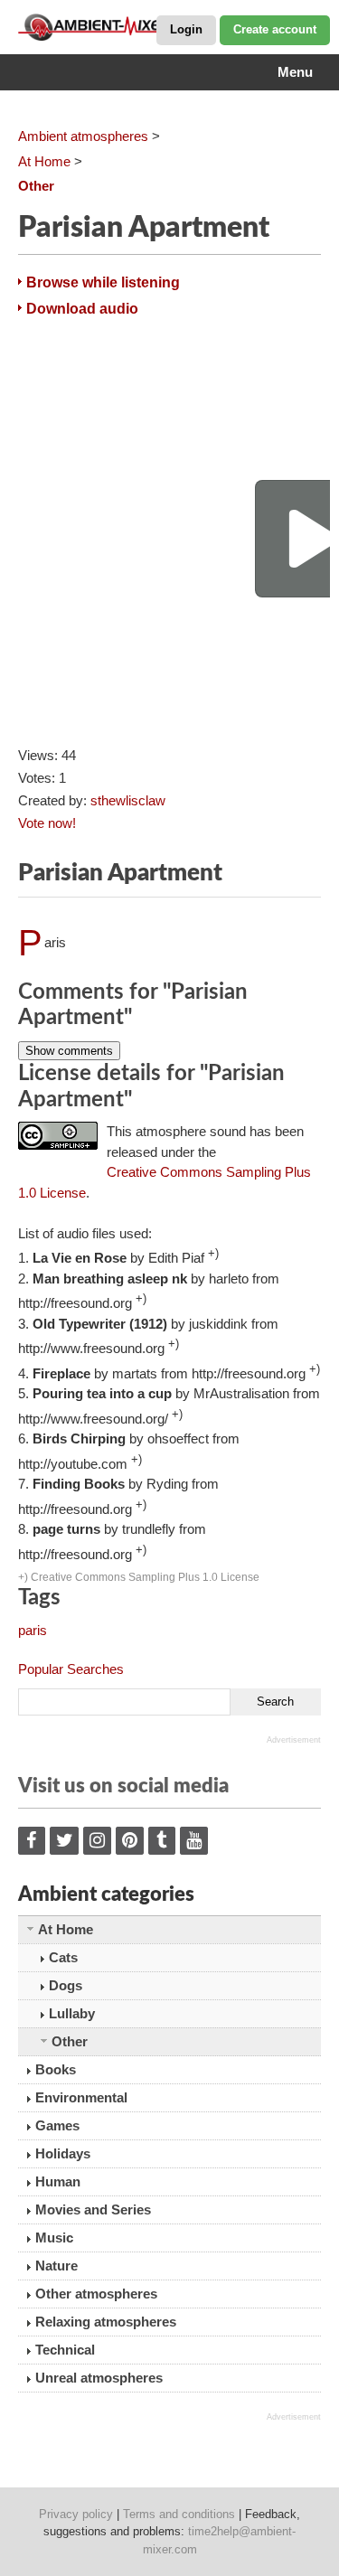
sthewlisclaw (128, 800)
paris (33, 1630)
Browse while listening (103, 282)
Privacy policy (76, 2514)
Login (186, 29)
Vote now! (47, 823)
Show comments (69, 1051)
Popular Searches (71, 1669)
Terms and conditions (179, 2514)
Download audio (82, 309)
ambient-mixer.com (108, 27)
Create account (275, 29)
